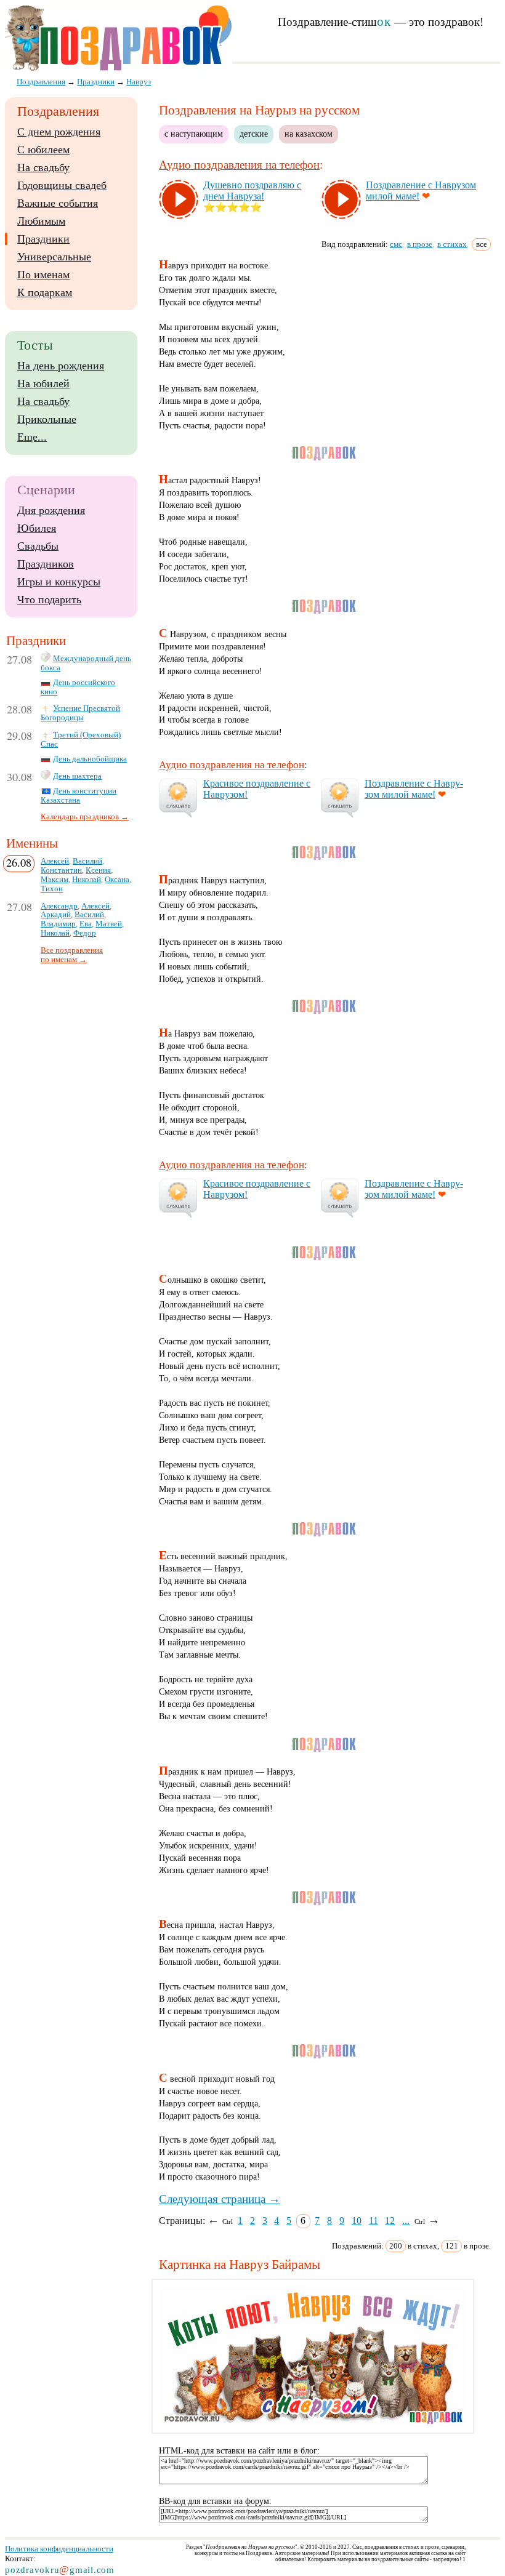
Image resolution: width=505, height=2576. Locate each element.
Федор (85, 933)
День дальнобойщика (90, 759)
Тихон (52, 889)
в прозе (420, 244)
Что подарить (49, 600)
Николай (87, 880)
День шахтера (77, 776)
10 (357, 2221)
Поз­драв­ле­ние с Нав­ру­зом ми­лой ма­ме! (414, 789)
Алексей (55, 861)
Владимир (58, 924)
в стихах (452, 244)
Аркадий (56, 915)
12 (390, 2221)
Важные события (58, 203)
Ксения (98, 870)
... (406, 2221)
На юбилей (43, 383)
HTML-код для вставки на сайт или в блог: (239, 2451)
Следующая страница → (220, 2199)
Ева (86, 924)
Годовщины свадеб (62, 185)
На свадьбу (43, 167)
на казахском (309, 134)
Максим (55, 880)
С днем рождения (59, 132)
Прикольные (47, 419)
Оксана (117, 880)
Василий (87, 861)
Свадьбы (38, 546)
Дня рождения (51, 510)
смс (396, 244)
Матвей (109, 924)
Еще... (32, 437)
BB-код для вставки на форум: (215, 2501)
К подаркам (45, 292)
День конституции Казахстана (79, 796)
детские (254, 134)
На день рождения (61, 366)
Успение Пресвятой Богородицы (80, 713)
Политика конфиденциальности (59, 2549)
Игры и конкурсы (59, 582)
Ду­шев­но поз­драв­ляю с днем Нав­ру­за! (252, 191)
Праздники (43, 239)
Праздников (46, 564)
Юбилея (37, 528)
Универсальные (54, 257)
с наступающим (194, 134)
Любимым (41, 221)
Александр (59, 906)
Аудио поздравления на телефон (239, 165)
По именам (43, 275)
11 (374, 2221)
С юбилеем (43, 150)
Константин (61, 870)
